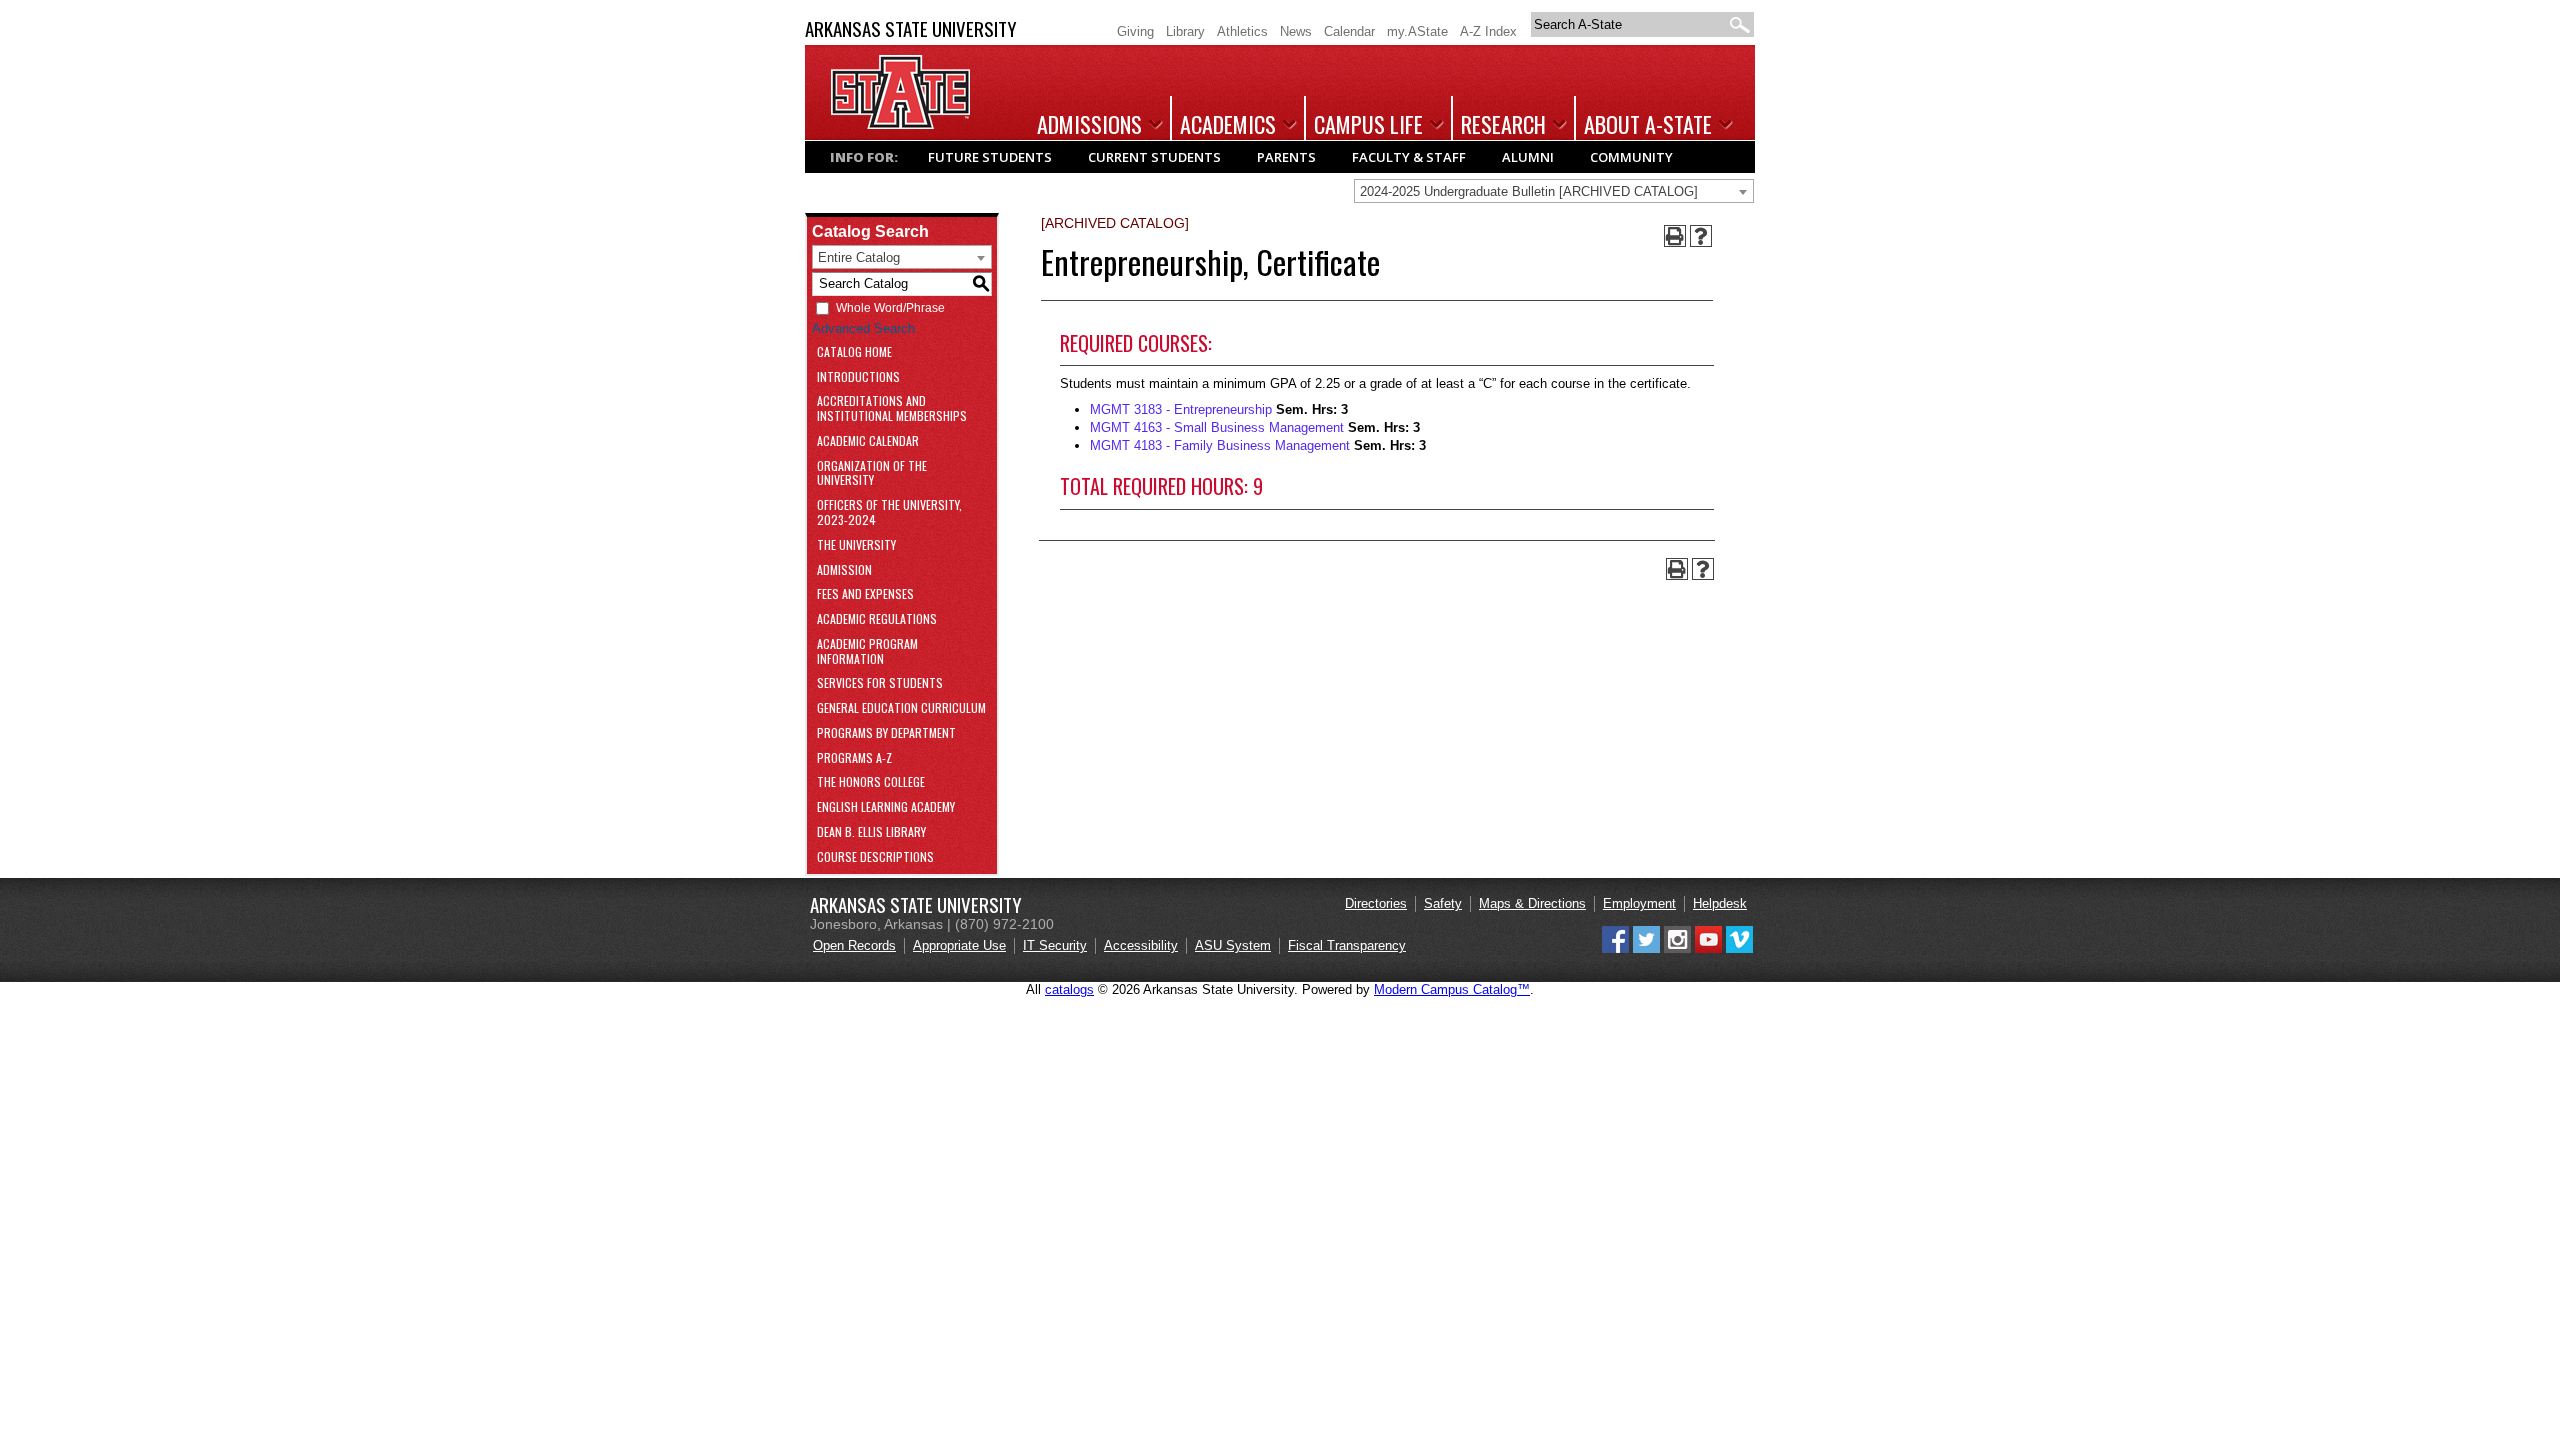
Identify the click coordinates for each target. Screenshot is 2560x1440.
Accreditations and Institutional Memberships (892, 409)
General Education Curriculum (901, 708)
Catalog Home (854, 352)
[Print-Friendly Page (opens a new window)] (1675, 236)
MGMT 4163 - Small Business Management (1217, 427)
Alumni (1528, 157)
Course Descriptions (875, 857)
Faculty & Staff (1409, 157)
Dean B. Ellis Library (871, 832)
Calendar (1349, 31)
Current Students (1154, 157)
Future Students (990, 157)
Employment (1639, 903)
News (1296, 31)
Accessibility (1141, 945)
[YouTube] (1708, 948)
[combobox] (1554, 191)
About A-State (1648, 124)
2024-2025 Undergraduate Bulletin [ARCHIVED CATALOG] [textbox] (1529, 191)
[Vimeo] (1739, 948)
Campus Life (1368, 124)
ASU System (1233, 945)
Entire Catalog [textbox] (859, 257)
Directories (1376, 903)
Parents (1286, 157)
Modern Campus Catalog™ (1452, 989)
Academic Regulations (877, 619)
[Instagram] (1677, 948)
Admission (844, 570)
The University (856, 545)
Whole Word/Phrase (890, 308)
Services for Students (880, 683)
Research (1503, 124)
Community (1631, 157)
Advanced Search (863, 328)
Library (1185, 31)
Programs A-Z (854, 758)
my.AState (1417, 31)
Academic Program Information (867, 652)
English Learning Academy (886, 807)
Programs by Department (886, 733)
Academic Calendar (868, 441)
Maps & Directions (1532, 903)
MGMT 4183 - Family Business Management (1220, 445)
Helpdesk (1720, 903)
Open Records (854, 945)
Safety (1443, 903)
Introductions (858, 377)
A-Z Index (1488, 31)
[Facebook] (1615, 948)
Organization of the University (872, 474)
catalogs (1069, 989)
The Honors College (871, 782)
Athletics (1242, 31)
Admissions (1089, 124)
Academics (1228, 124)
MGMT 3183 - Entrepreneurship (1181, 409)
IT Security (1055, 945)
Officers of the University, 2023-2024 (889, 513)
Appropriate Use (959, 945)
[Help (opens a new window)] (1701, 236)
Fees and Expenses (865, 594)
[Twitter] (1646, 948)
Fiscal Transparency (1347, 945)
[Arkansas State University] (900, 124)
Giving (1135, 31)
